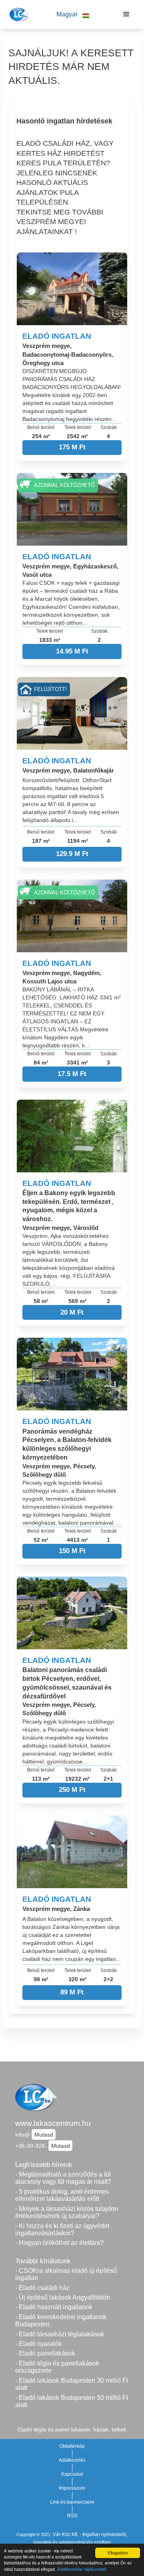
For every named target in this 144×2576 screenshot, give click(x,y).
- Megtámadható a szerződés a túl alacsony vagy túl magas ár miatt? (63, 2178)
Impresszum (72, 2488)
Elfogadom (118, 2553)
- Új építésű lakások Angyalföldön (63, 2297)
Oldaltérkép (72, 2446)
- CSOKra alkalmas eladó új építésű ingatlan (66, 2274)
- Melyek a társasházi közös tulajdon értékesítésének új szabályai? (67, 2213)
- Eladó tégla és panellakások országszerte (57, 2367)
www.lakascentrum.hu (53, 2123)
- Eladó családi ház (42, 2288)
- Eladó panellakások (45, 2353)
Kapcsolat (72, 2474)
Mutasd (44, 2135)
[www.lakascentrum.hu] (19, 14)
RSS (72, 2516)
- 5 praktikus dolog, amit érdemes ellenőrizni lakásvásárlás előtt (62, 2195)
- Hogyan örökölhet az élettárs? (59, 2243)
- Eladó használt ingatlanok (54, 2307)
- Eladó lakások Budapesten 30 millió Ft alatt (72, 2384)
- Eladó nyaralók (38, 2344)
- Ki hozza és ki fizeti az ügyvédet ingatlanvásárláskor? (62, 2230)
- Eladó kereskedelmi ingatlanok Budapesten (61, 2321)
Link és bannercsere (72, 2502)
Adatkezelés (72, 2460)
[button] (73, 15)
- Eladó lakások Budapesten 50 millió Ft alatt (72, 2401)
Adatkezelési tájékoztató (82, 2569)
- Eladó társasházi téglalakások (60, 2334)
